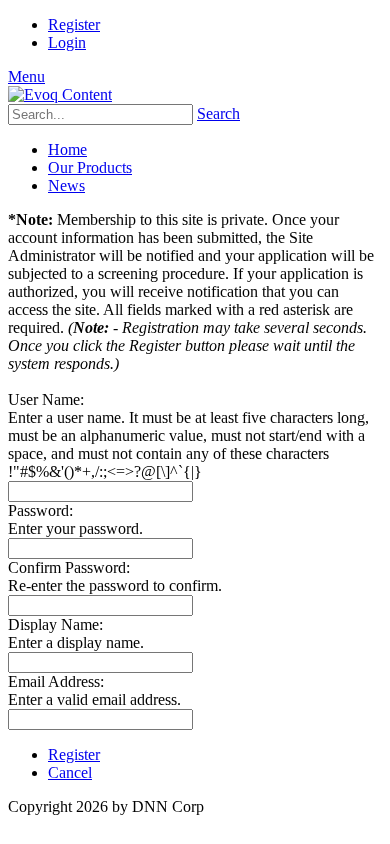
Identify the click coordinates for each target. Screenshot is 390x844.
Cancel (70, 772)
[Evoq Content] (60, 94)
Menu (26, 76)
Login (67, 42)
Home (67, 149)
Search (218, 113)
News (66, 185)
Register (74, 24)
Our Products (90, 167)
